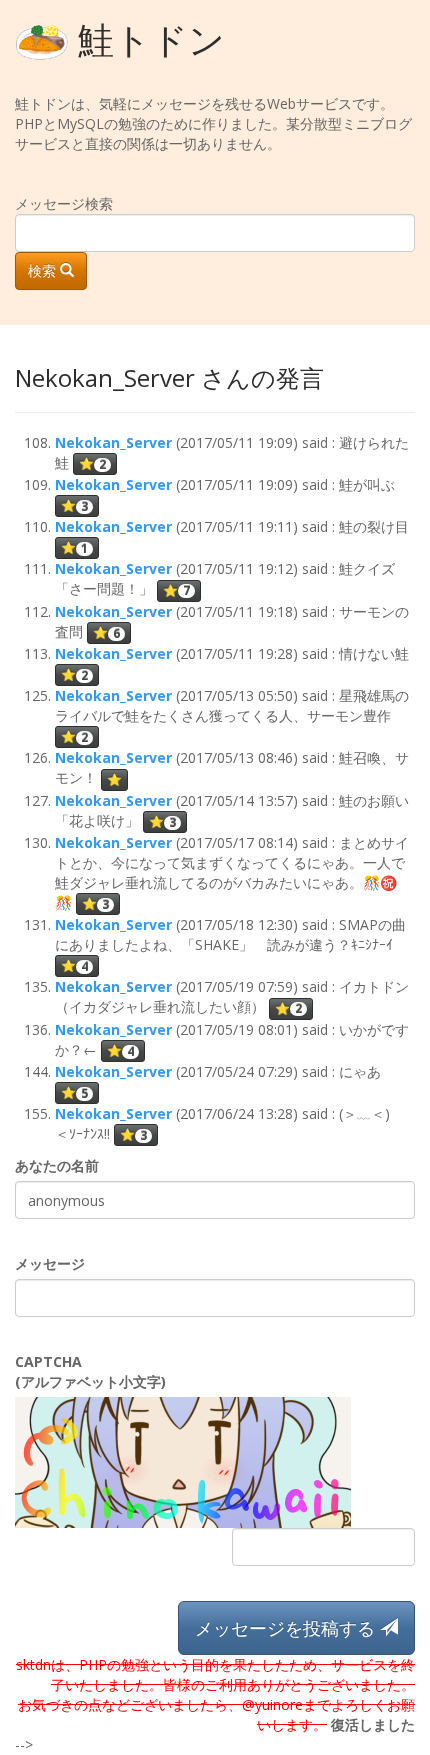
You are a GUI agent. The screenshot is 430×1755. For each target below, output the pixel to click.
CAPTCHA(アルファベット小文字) (90, 1371)
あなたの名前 (57, 1165)
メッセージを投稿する (287, 1628)
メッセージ (50, 1263)
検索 (44, 270)
